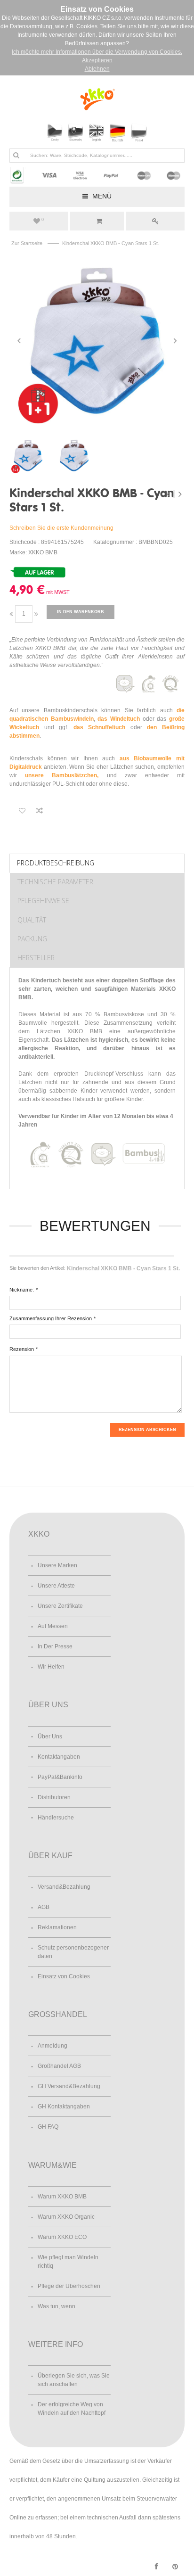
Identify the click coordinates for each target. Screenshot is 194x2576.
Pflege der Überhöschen (69, 2286)
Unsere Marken (57, 1565)
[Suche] (16, 155)
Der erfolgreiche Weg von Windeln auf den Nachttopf (72, 2409)
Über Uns (50, 1737)
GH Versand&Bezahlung (69, 2086)
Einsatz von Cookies (64, 1976)
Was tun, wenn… (59, 2306)
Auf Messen (53, 1626)
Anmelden (155, 221)
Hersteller (36, 958)
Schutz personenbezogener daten (73, 1952)
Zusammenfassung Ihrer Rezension (51, 1318)
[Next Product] (180, 494)
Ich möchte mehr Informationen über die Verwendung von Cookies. (97, 52)
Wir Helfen (51, 1667)
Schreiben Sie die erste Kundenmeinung (61, 528)
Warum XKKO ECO (62, 2237)
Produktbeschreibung (56, 863)
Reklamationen (57, 1927)
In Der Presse (55, 1646)
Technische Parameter (55, 882)
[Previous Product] (169, 494)
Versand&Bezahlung (64, 1887)
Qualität (32, 920)
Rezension (22, 1349)
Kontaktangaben (59, 1757)
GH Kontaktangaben (64, 2107)
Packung (32, 939)
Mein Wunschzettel (43, 220)
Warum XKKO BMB (62, 2197)
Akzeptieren (97, 60)
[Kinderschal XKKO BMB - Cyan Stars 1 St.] (97, 341)
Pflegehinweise (43, 901)
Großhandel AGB (59, 2066)
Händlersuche (56, 1818)
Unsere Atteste (56, 1586)
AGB (44, 1907)
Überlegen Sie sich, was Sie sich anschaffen (74, 2380)
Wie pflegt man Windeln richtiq (68, 2262)
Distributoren (54, 1797)
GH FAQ (48, 2127)
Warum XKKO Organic (66, 2217)
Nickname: (22, 1290)
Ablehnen (97, 69)
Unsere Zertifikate (60, 1606)
